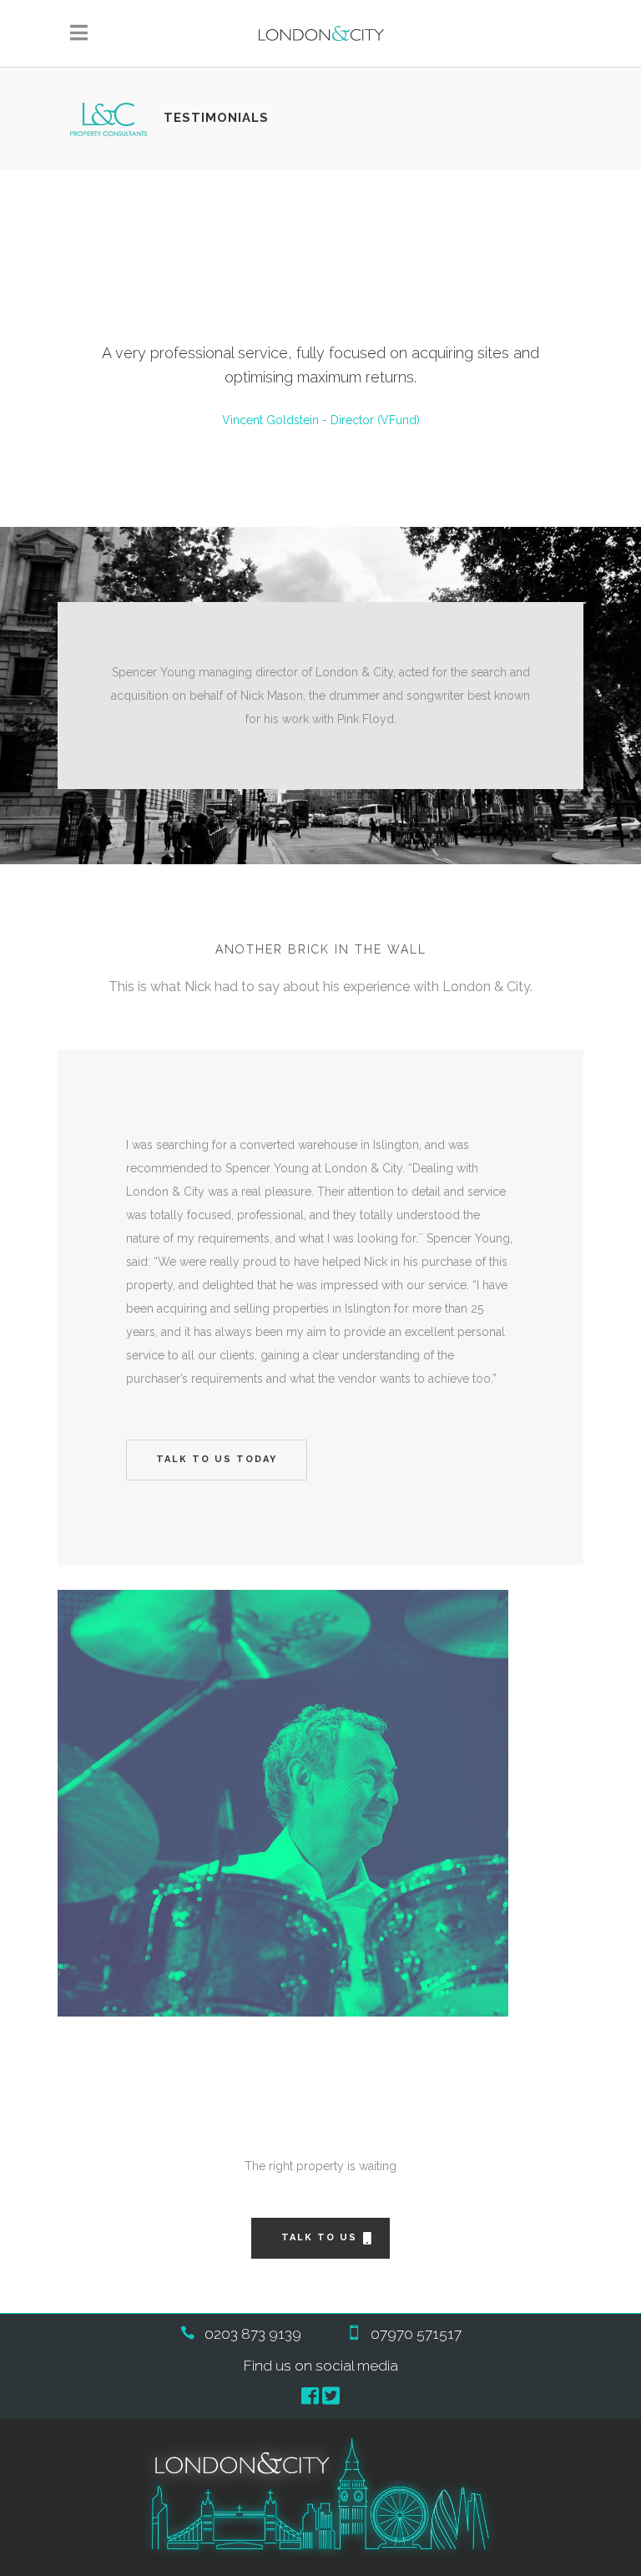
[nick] (320, 1803)
